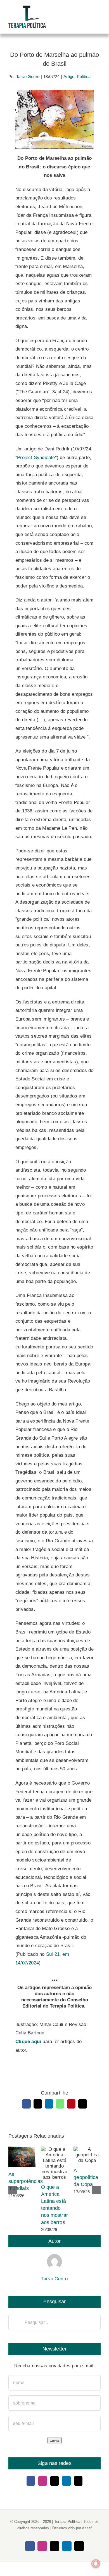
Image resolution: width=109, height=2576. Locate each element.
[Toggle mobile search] (88, 15)
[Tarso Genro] (54, 2258)
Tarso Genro (28, 77)
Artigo (69, 77)
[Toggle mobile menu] (98, 15)
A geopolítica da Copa (87, 2155)
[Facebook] (31, 2481)
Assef (87, 2528)
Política (84, 77)
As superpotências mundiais (22, 2157)
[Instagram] (42, 2481)
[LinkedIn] (66, 2481)
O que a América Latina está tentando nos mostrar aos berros (55, 2163)
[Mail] (78, 2481)
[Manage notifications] (96, 2564)
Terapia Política (67, 2522)
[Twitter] (54, 2481)
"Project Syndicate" (36, 458)
